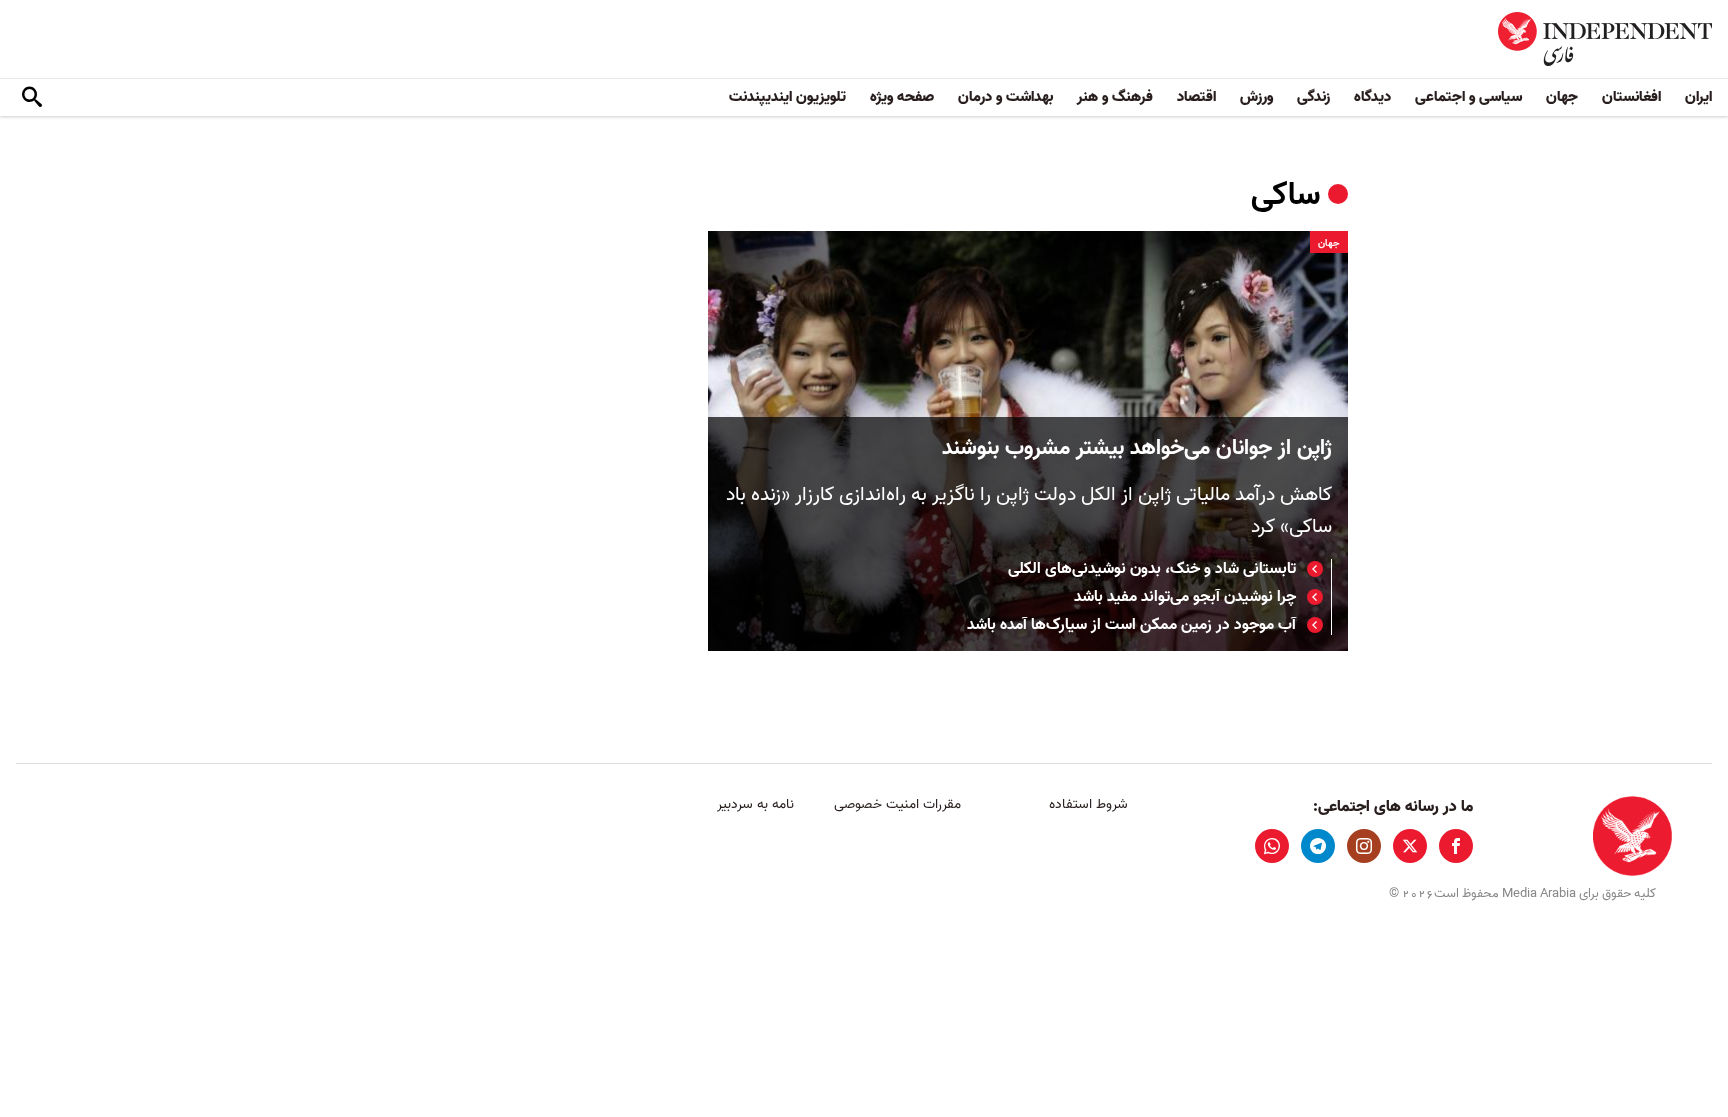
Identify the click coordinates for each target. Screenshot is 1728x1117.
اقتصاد (1196, 97)
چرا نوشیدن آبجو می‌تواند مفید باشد (1185, 597)
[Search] (32, 98)
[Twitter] (1410, 846)
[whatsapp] (1272, 846)
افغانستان (1631, 97)
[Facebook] (1456, 846)
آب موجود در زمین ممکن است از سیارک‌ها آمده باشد (1131, 625)
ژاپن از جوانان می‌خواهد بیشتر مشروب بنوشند (1137, 448)
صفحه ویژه (902, 97)
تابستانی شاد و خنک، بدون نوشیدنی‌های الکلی (1152, 569)
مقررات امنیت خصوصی (897, 804)
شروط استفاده (1088, 804)
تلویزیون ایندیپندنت (787, 97)
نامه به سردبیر (755, 804)
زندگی (1313, 97)
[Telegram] (1318, 846)
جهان (1562, 97)
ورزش (1256, 97)
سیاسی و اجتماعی (1468, 97)
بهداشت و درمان (1005, 97)
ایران (1698, 97)
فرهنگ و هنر (1115, 97)
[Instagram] (1364, 846)
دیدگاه (1372, 97)
